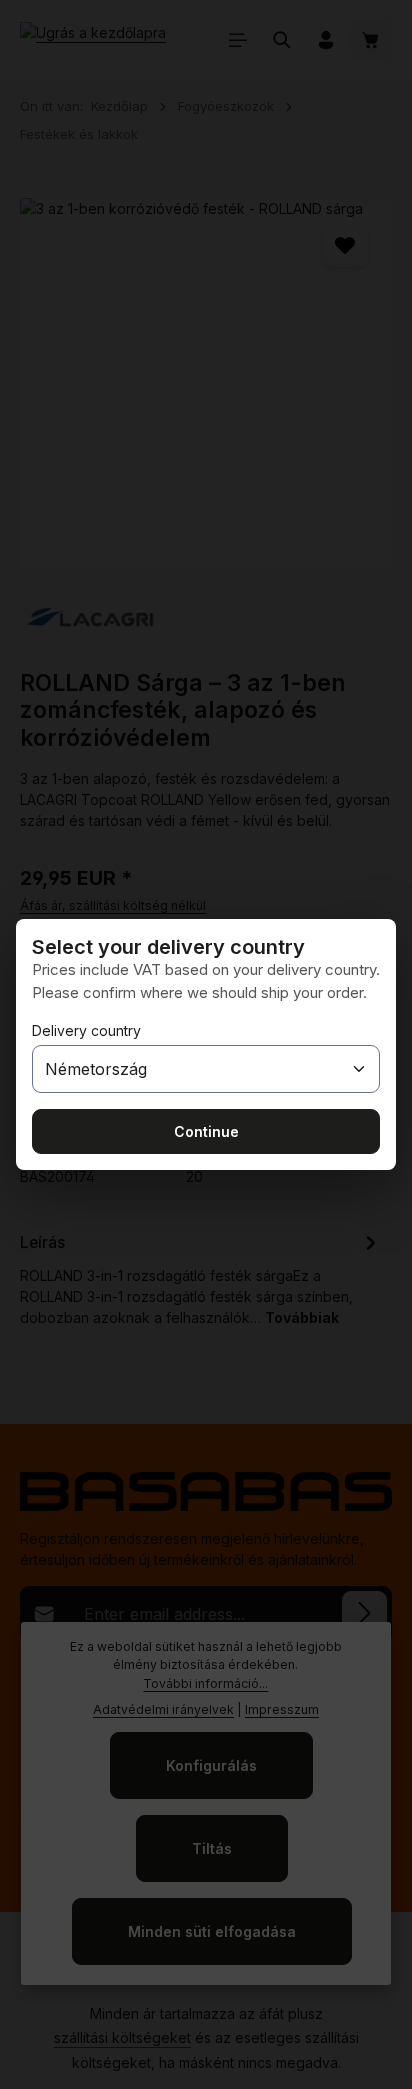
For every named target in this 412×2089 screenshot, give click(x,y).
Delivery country (86, 1030)
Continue (206, 1131)
